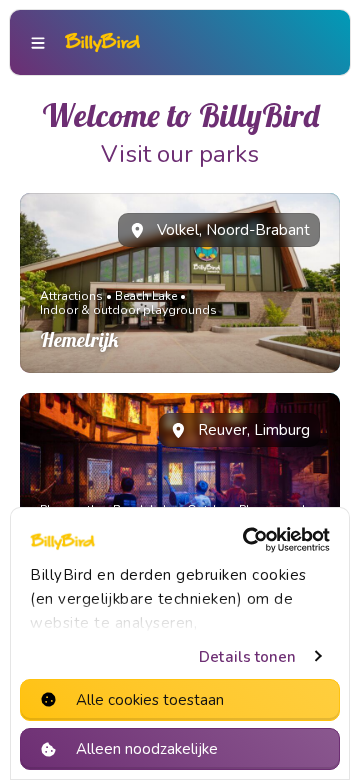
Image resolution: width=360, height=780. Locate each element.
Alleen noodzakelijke (147, 749)
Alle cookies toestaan (150, 700)
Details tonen (247, 657)
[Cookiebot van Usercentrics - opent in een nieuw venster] (249, 540)
